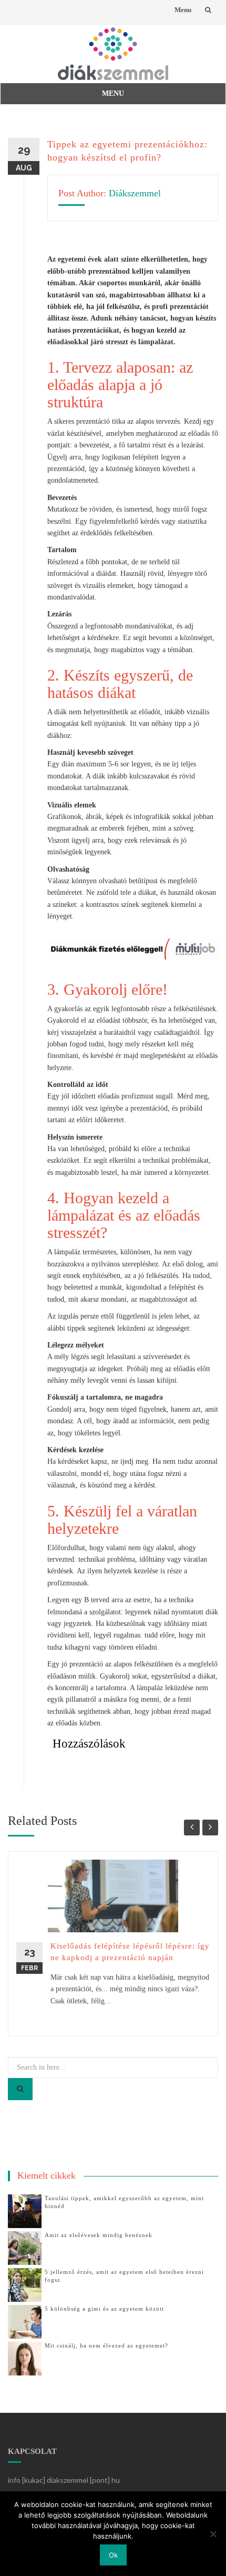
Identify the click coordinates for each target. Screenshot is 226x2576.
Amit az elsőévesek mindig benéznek (99, 2235)
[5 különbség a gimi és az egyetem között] (25, 2321)
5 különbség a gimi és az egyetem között (104, 2309)
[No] (213, 2534)
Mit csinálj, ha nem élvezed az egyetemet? (106, 2345)
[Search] (20, 2089)
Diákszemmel (135, 193)
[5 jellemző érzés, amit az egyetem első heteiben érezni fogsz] (25, 2284)
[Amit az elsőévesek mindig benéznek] (25, 2247)
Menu (183, 10)
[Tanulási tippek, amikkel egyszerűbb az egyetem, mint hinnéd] (25, 2210)
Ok (113, 2555)
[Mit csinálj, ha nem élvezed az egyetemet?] (25, 2358)
